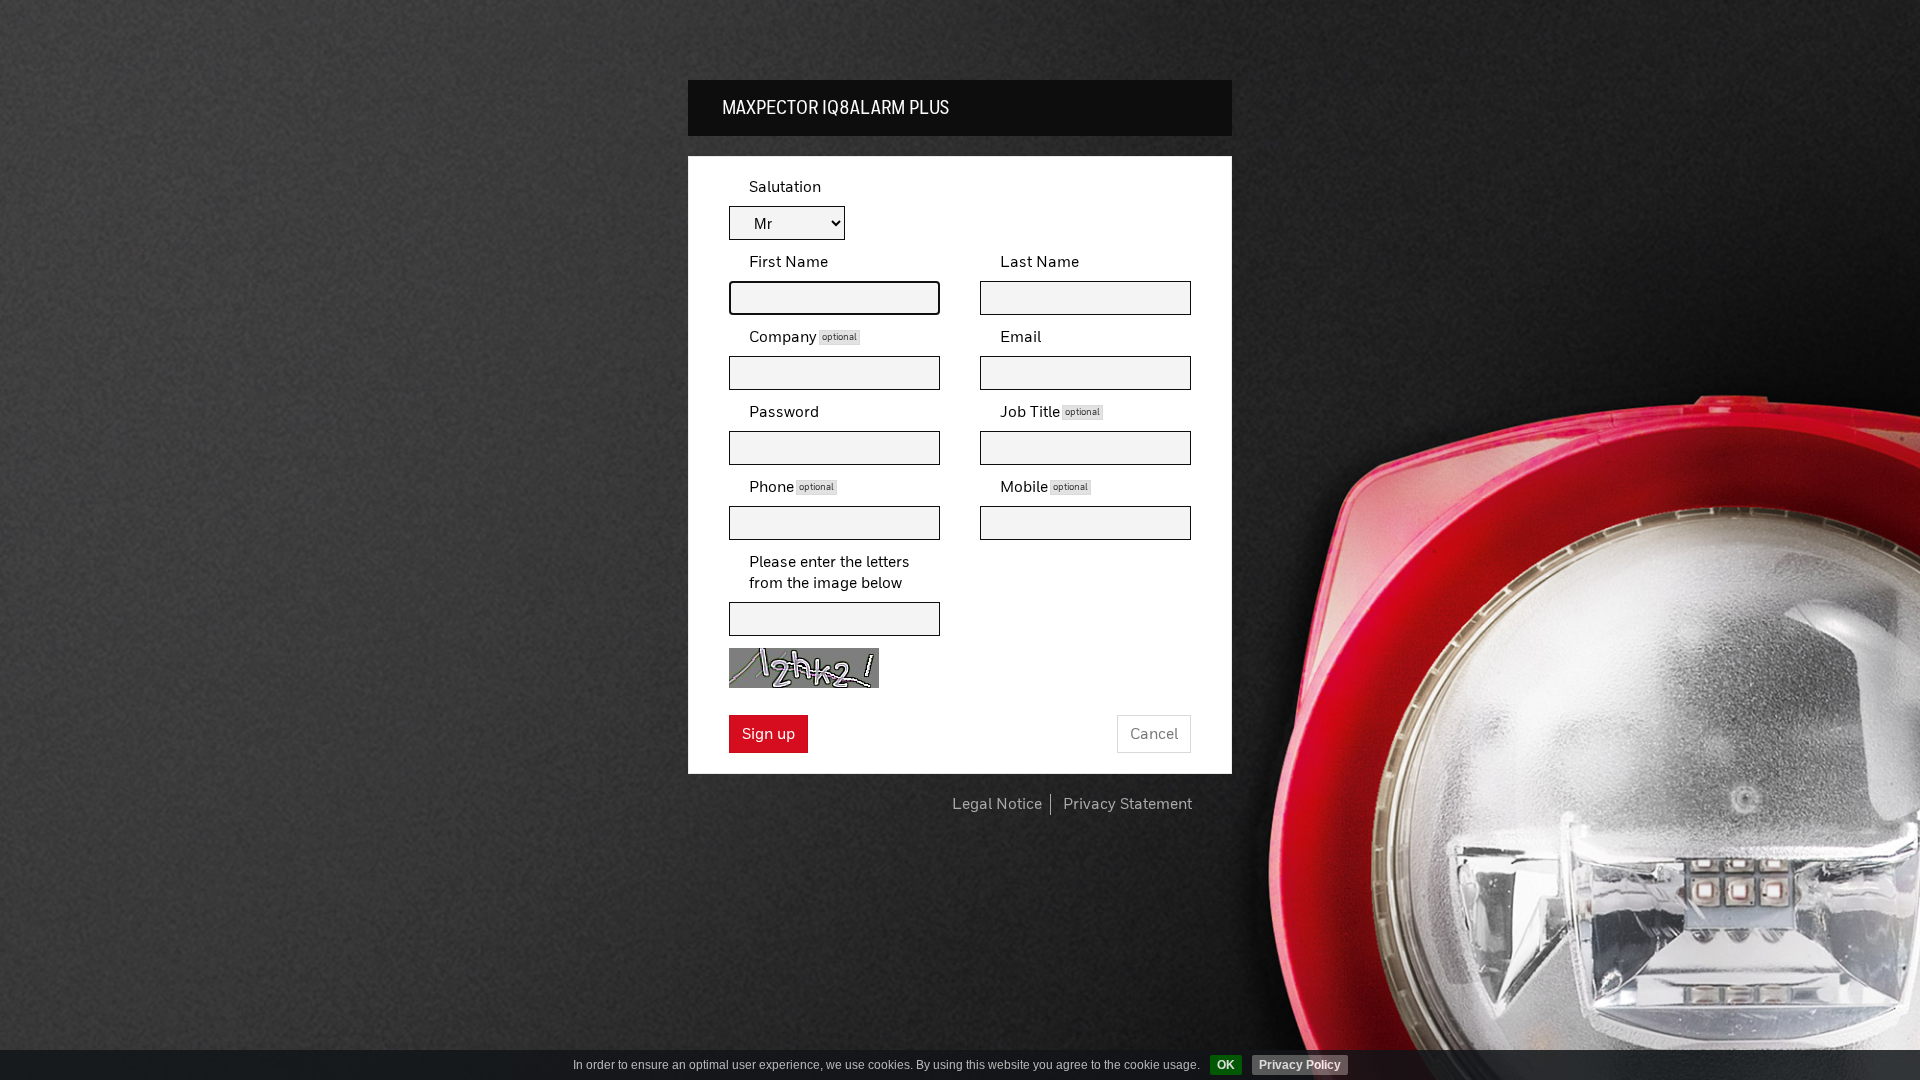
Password (784, 412)
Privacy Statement (1127, 804)
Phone (791, 487)
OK (1226, 1065)
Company (803, 337)
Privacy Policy (1300, 1065)
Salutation (785, 187)
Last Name (1039, 262)
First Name (788, 262)
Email (1020, 337)
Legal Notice (997, 804)
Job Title (1050, 412)
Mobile (1044, 487)
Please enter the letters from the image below (829, 573)
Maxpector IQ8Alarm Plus (835, 108)
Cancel (1154, 734)
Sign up (768, 734)
